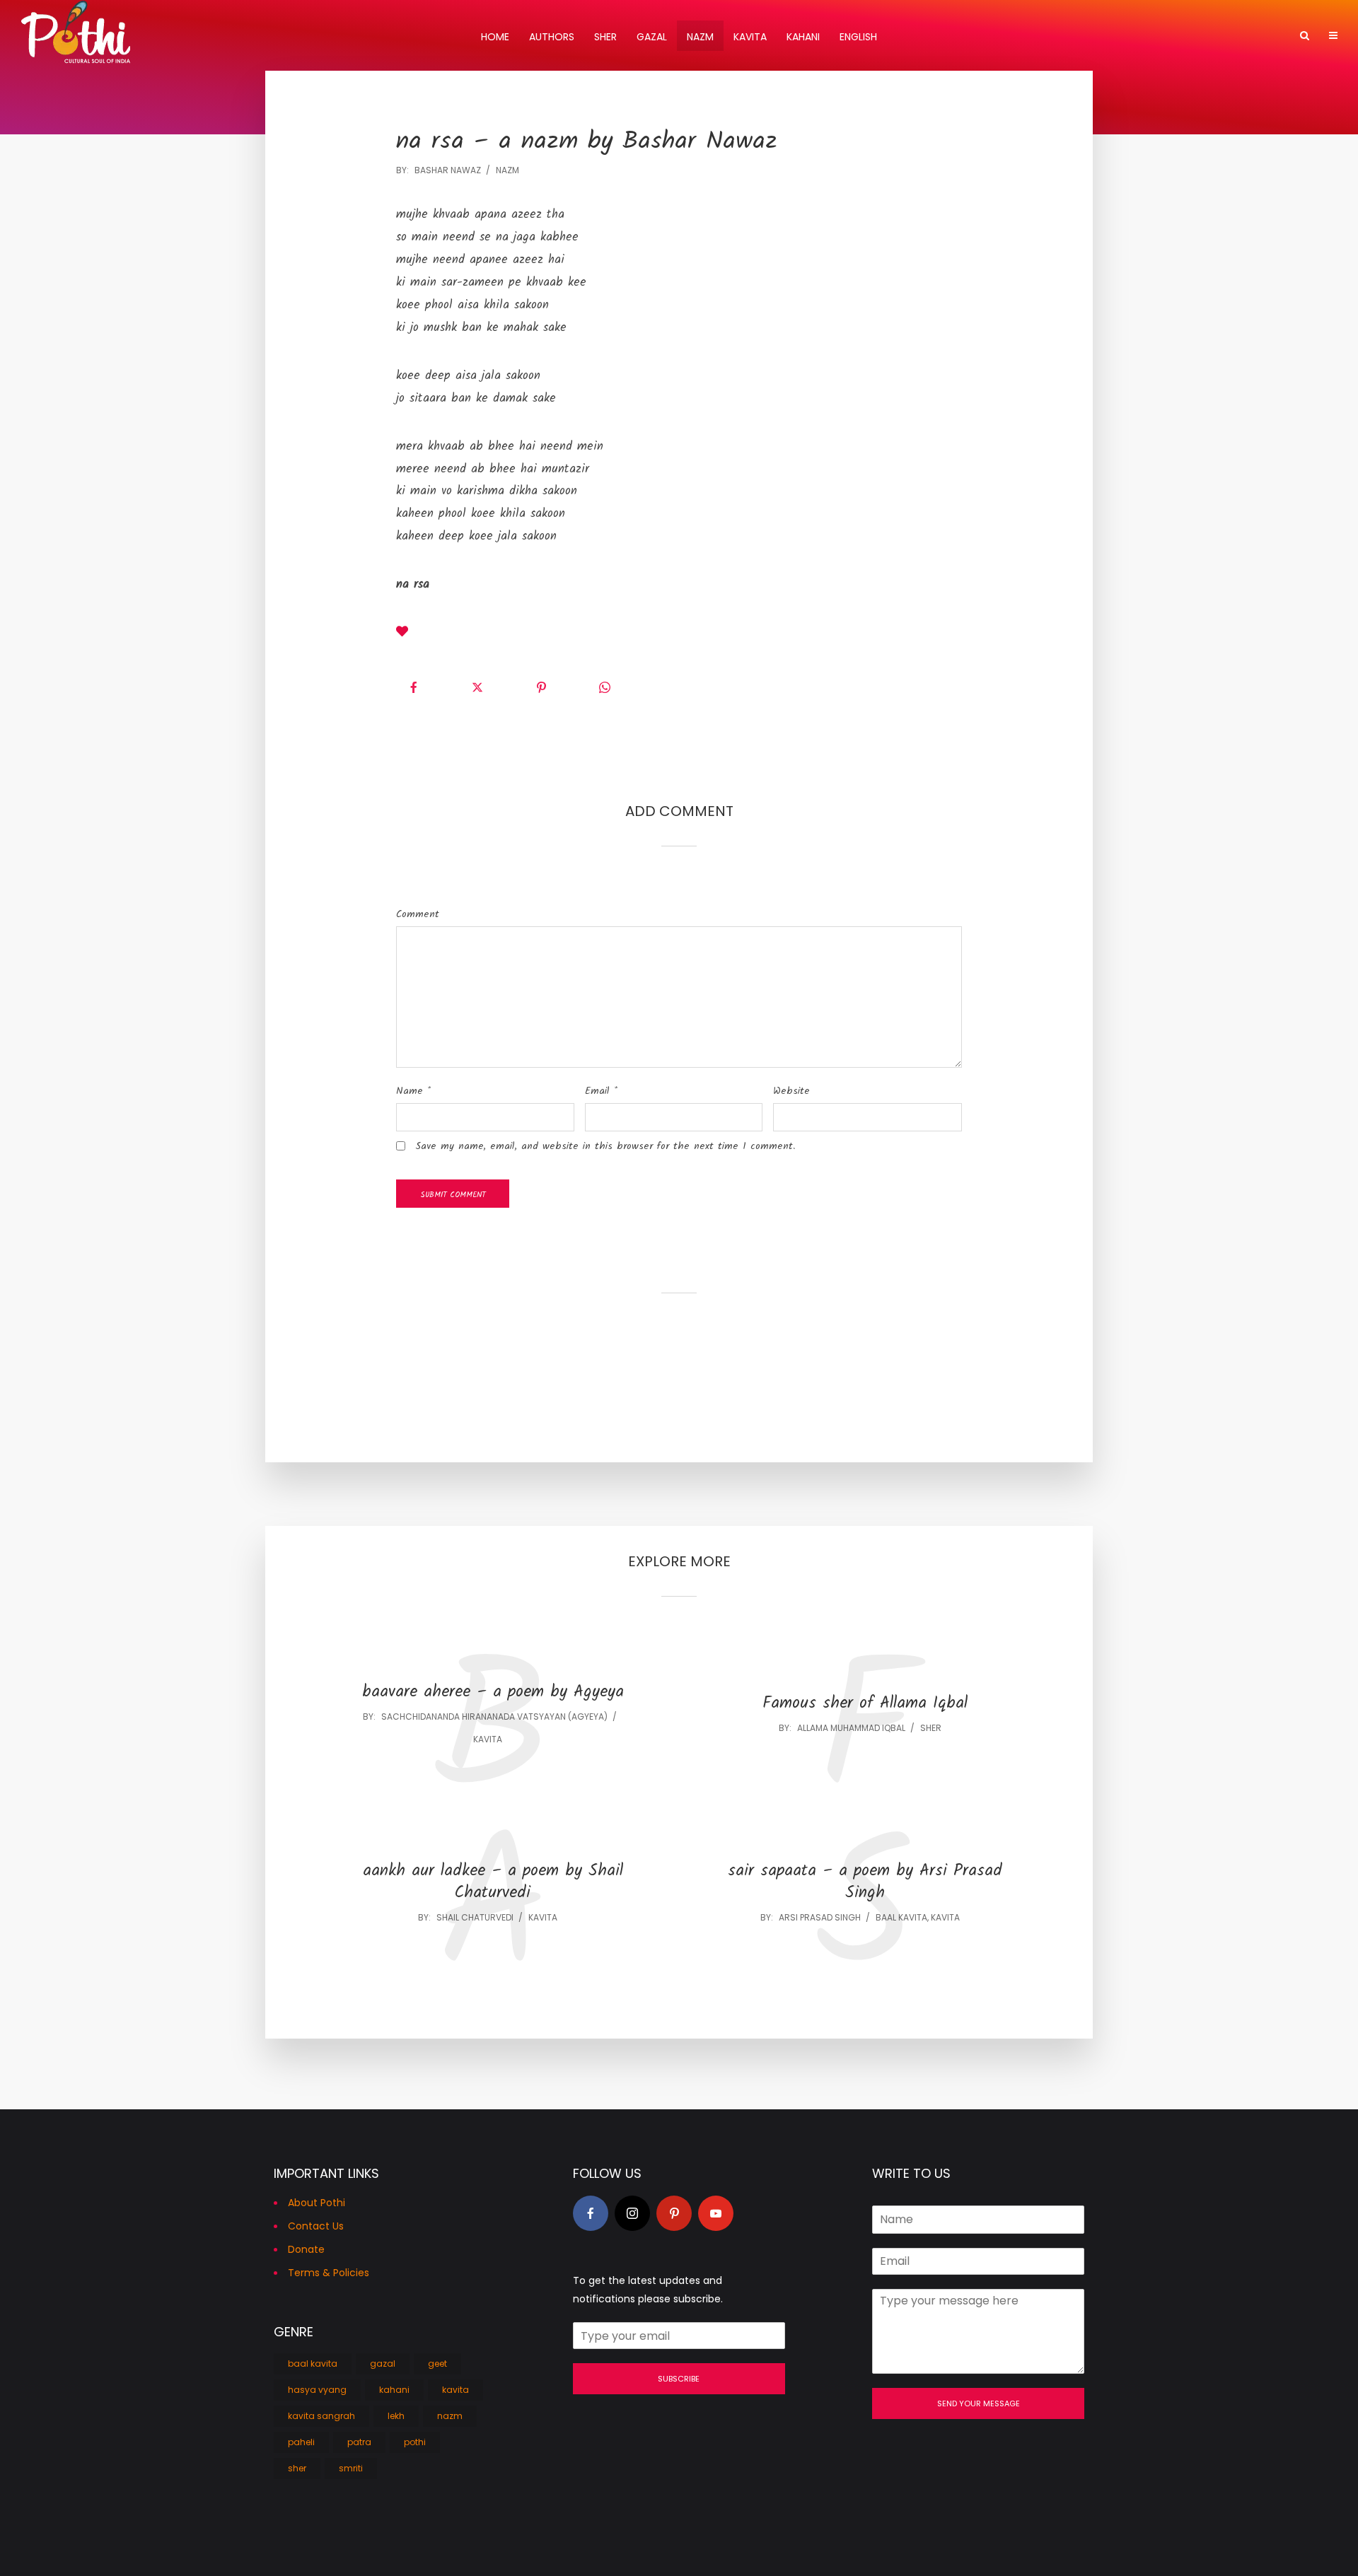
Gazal (652, 37)
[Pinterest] (674, 2213)
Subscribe (679, 2379)
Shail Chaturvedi (475, 1917)
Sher (605, 37)
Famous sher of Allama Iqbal (865, 1704)
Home (495, 37)
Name (413, 1091)
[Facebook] (591, 2213)
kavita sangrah (321, 2416)
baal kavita (901, 1917)
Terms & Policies (329, 2273)
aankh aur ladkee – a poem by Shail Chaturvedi (493, 1882)
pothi (415, 2442)
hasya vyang (317, 2390)
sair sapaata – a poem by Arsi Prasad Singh (865, 1882)
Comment (418, 914)
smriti (351, 2468)
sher (931, 1728)
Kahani (803, 37)
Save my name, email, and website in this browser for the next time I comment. (605, 1146)
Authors (552, 37)
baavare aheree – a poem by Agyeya (493, 1692)
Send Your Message (979, 2403)
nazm (507, 170)
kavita (488, 1739)
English (858, 37)
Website (791, 1091)
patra (359, 2442)
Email (601, 1091)
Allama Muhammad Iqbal (851, 1728)
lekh (396, 2416)
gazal (383, 2364)
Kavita (750, 37)
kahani (394, 2390)
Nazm (700, 37)
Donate (306, 2249)
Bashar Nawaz (448, 170)
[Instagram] (632, 2213)
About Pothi (317, 2203)
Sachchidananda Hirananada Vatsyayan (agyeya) (494, 1717)
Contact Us (316, 2226)
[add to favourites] (402, 634)
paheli (301, 2442)
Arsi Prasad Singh (820, 1917)
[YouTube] (716, 2213)
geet (437, 2364)
